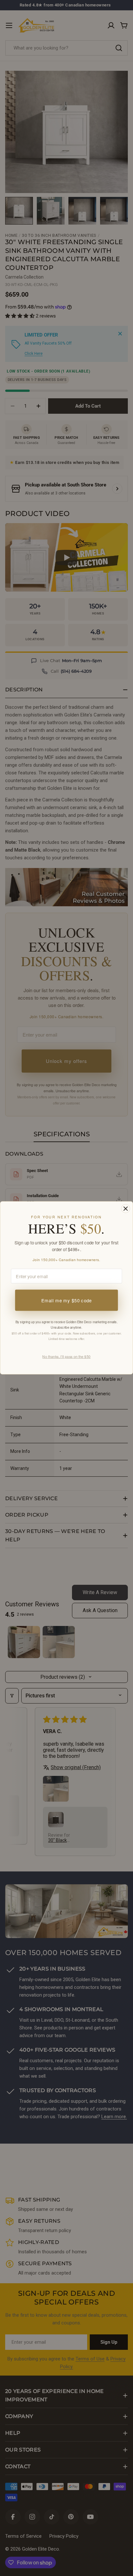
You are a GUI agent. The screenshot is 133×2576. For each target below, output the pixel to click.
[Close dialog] (125, 1209)
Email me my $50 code (67, 1300)
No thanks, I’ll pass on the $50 (66, 1357)
